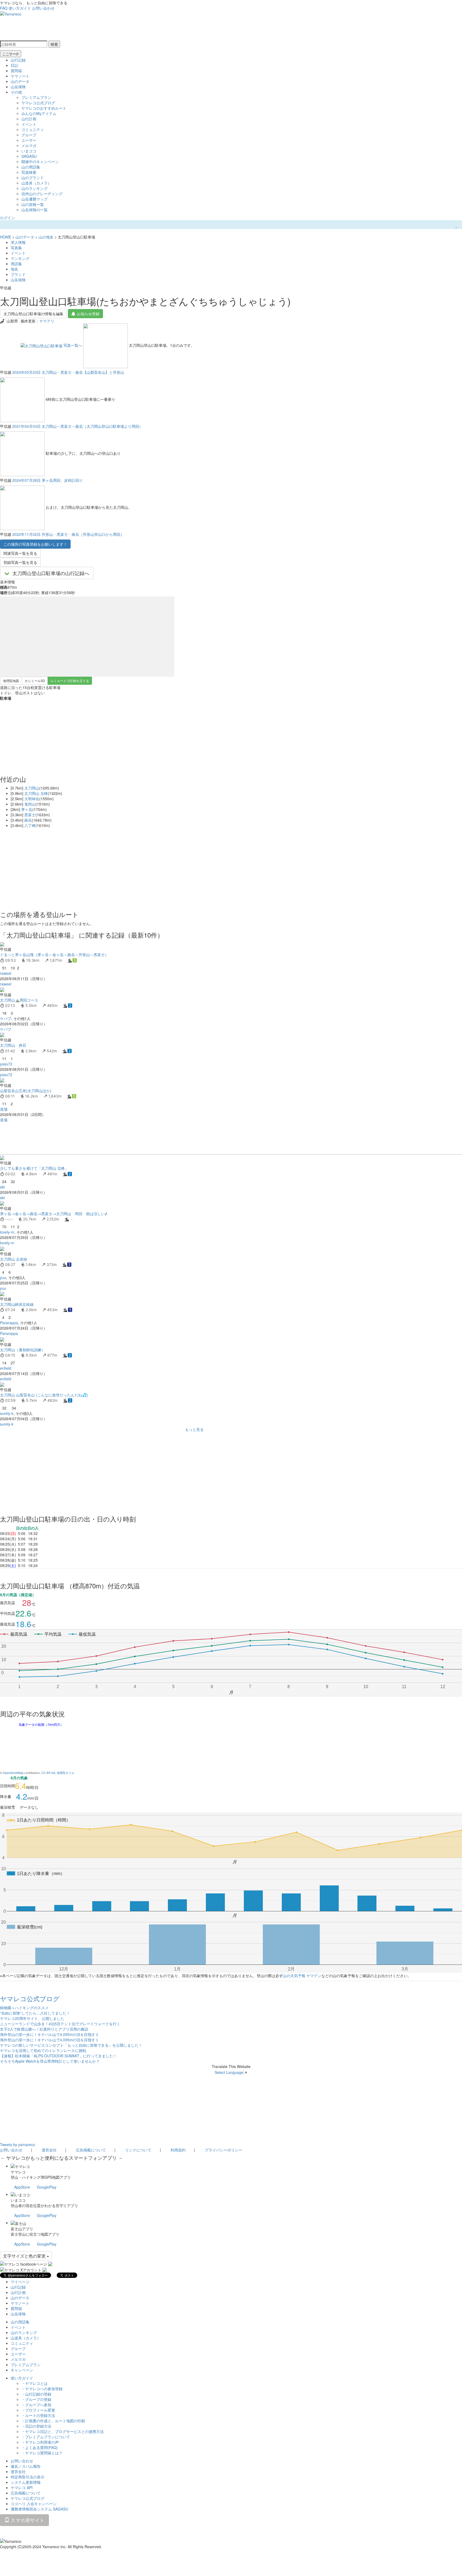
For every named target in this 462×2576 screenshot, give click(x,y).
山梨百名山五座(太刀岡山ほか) (26, 1091)
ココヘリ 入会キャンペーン (34, 2504)
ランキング (20, 258)
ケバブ (6, 1018)
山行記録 (18, 60)
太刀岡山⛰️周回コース (19, 1000)
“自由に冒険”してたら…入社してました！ (35, 2013)
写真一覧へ (73, 345)
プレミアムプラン (36, 97)
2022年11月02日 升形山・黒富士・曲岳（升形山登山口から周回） (68, 534)
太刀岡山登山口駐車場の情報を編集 (33, 314)
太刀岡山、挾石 (13, 1045)
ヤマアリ (47, 321)
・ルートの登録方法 (38, 2415)
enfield (6, 1368)
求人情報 (18, 242)
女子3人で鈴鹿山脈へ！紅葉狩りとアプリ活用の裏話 (44, 2029)
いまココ (29, 151)
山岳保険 (18, 87)
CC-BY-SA (48, 1773)
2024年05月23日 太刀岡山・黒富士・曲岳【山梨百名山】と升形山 (68, 372)
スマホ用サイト (27, 2520)
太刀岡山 (32, 788)
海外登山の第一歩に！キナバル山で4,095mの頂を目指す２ (49, 2034)
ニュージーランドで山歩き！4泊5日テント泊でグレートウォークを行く (60, 2024)
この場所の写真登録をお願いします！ (35, 544)
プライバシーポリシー (224, 2150)
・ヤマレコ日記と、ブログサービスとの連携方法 (63, 2431)
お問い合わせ (43, 8)
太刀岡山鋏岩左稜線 (17, 1304)
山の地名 (46, 237)
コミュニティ (33, 129)
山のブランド (33, 178)
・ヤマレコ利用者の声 (40, 2442)
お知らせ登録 (88, 314)
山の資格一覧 (33, 204)
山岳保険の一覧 (34, 210)
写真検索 (29, 172)
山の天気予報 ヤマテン (302, 1976)
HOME (6, 237)
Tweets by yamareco (18, 2144)
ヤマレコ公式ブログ (38, 103)
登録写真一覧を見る (20, 562)
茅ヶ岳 (27, 809)
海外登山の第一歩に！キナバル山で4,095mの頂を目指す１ (49, 2040)
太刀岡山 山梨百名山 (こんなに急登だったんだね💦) (44, 1395)
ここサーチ (11, 54)
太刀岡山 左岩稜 (14, 1259)
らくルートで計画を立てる (70, 681)
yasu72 (6, 1064)
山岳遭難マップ (34, 199)
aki (2, 1187)
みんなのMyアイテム (39, 113)
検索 (54, 44)
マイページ (20, 2282)
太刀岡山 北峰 (36, 793)
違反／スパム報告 (26, 2466)
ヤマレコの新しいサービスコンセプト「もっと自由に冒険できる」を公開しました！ (71, 2045)
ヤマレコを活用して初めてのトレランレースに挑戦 (43, 2050)
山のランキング (34, 188)
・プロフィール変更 (38, 2410)
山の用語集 (31, 167)
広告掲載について (91, 2150)
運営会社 (49, 2150)
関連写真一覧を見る (20, 553)
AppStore (22, 2187)
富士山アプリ (22, 2229)
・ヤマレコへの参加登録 (42, 2389)
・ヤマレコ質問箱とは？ (42, 2453)
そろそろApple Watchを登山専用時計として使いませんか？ (50, 2061)
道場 (4, 1109)
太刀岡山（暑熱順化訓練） (22, 1350)
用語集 (16, 264)
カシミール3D (35, 681)
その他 (16, 92)
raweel (6, 973)
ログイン (7, 218)
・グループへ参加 (36, 2405)
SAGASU (29, 156)
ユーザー (29, 140)
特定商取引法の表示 (28, 2477)
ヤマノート (20, 76)
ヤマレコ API (22, 2488)
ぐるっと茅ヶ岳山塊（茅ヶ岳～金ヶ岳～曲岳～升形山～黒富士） (54, 954)
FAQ (4, 8)
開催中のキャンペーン (40, 161)
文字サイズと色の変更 (25, 2256)
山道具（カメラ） (36, 183)
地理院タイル (66, 1773)
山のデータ (20, 81)
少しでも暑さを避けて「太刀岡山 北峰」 (34, 1168)
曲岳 (28, 820)
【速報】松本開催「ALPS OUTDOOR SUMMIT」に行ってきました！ (58, 2056)
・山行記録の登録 (36, 2394)
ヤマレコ (18, 2172)
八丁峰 (30, 825)
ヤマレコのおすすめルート (44, 108)
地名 (14, 269)
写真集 (16, 248)
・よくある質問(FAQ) (40, 2447)
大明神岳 (32, 799)
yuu (3, 1277)
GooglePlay (47, 2187)
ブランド (18, 274)
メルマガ (29, 145)
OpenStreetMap (13, 1773)
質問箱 (16, 71)
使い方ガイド (20, 8)
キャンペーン (22, 2370)
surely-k (7, 1413)
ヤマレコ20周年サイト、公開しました (32, 2018)
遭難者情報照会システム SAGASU (39, 2509)
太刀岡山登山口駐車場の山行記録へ (51, 573)
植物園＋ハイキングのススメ (24, 2008)
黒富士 (30, 815)
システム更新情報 (26, 2482)
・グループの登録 (36, 2399)
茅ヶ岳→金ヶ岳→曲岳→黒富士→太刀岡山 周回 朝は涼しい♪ (54, 1214)
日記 (14, 65)
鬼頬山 (30, 804)
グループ (29, 135)
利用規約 (178, 2150)
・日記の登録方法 (36, 2426)
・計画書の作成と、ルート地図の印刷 (53, 2421)
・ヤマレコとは (34, 2383)
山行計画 (29, 119)
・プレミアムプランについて (46, 2437)
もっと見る (194, 1429)
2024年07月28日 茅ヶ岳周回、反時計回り (48, 480)
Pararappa (9, 1323)
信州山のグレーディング (42, 194)
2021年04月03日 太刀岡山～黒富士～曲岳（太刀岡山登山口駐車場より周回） (78, 426)
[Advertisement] (160, 1138)
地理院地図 (11, 681)
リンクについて (138, 2150)
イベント (29, 124)
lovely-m (7, 1232)
